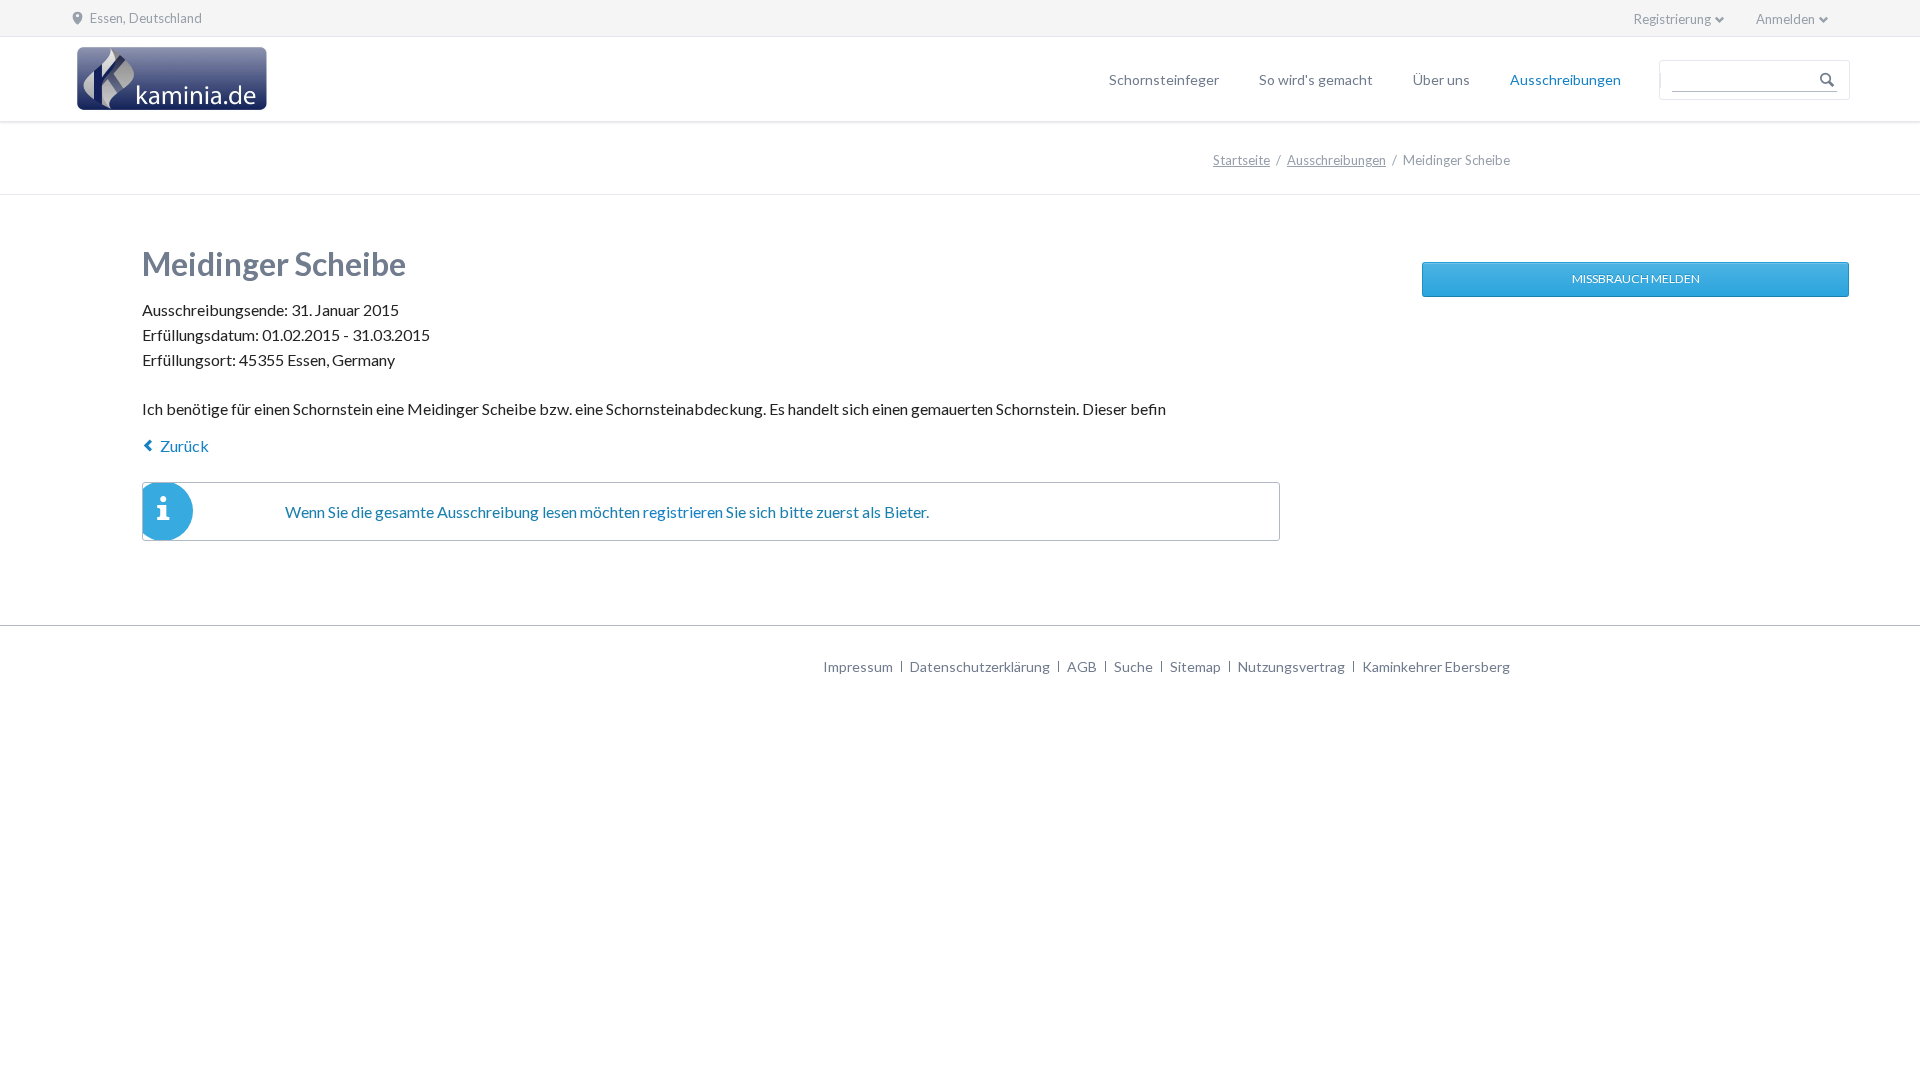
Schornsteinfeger (1164, 79)
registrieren (683, 511)
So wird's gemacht (1316, 79)
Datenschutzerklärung (980, 666)
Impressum (858, 666)
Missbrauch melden (1636, 278)
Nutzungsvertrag (1291, 666)
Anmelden (1785, 19)
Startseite (1241, 160)
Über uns (1441, 79)
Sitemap (1195, 666)
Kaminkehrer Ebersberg (1436, 666)
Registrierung (1672, 19)
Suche (1133, 666)
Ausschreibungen (1565, 79)
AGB (1082, 666)
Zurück (184, 445)
